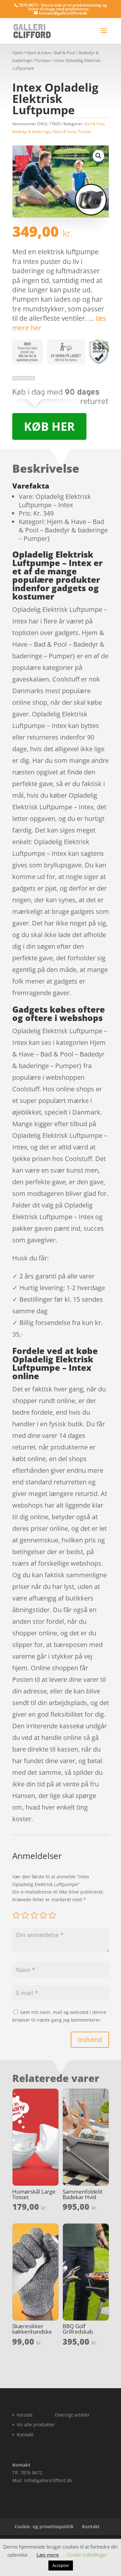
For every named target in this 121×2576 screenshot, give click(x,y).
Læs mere (48, 2555)
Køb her (49, 426)
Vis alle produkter (36, 2424)
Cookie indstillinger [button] (87, 2555)
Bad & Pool (65, 53)
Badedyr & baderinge (31, 131)
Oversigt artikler (72, 2415)
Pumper (43, 60)
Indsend (90, 2040)
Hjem (17, 53)
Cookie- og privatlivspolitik (44, 2526)
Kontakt (25, 2435)
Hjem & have (38, 53)
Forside (25, 2415)
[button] (98, 156)
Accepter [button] (61, 2565)
